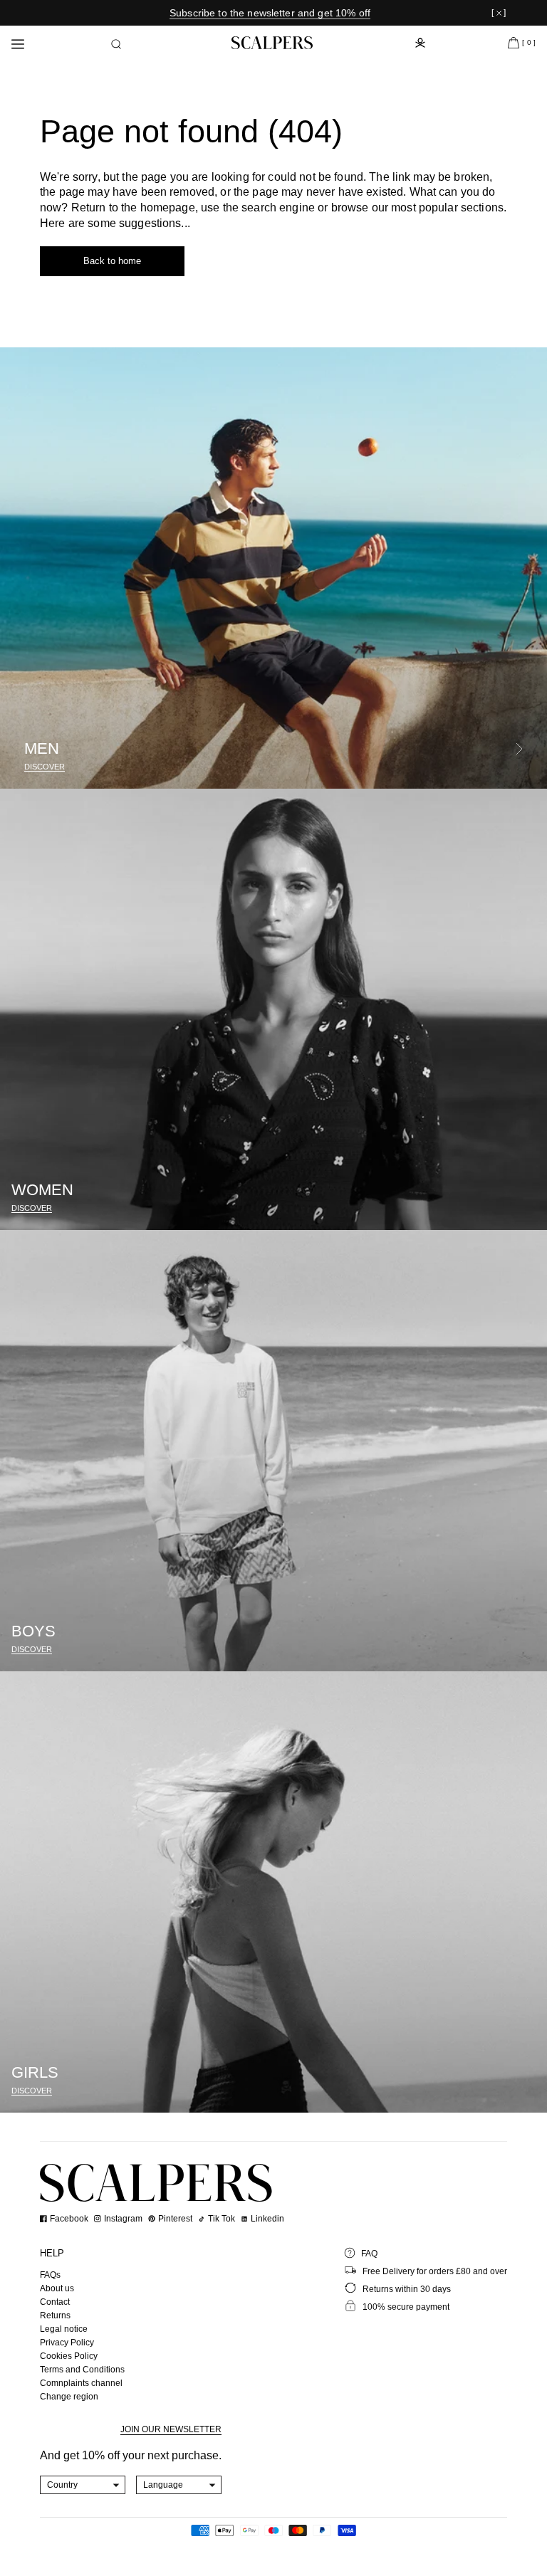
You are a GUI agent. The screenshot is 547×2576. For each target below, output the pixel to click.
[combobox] (83, 2485)
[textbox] (83, 2485)
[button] (116, 44)
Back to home (112, 261)
